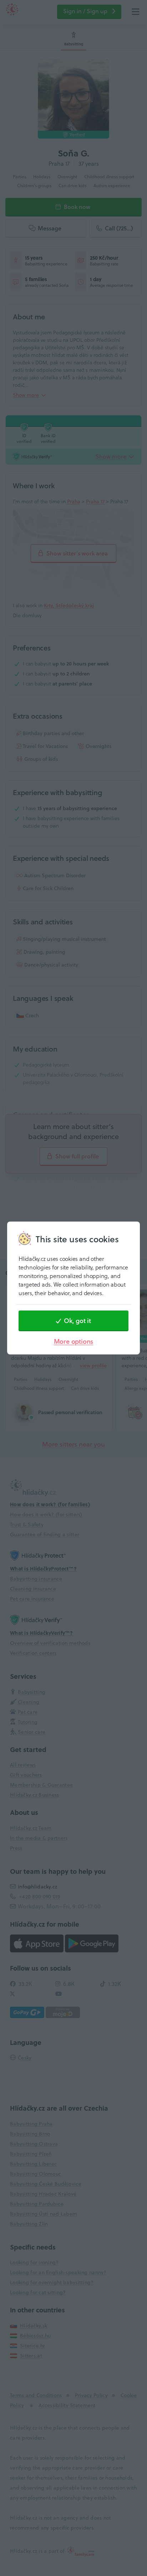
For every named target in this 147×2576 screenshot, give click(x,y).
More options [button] (74, 1341)
